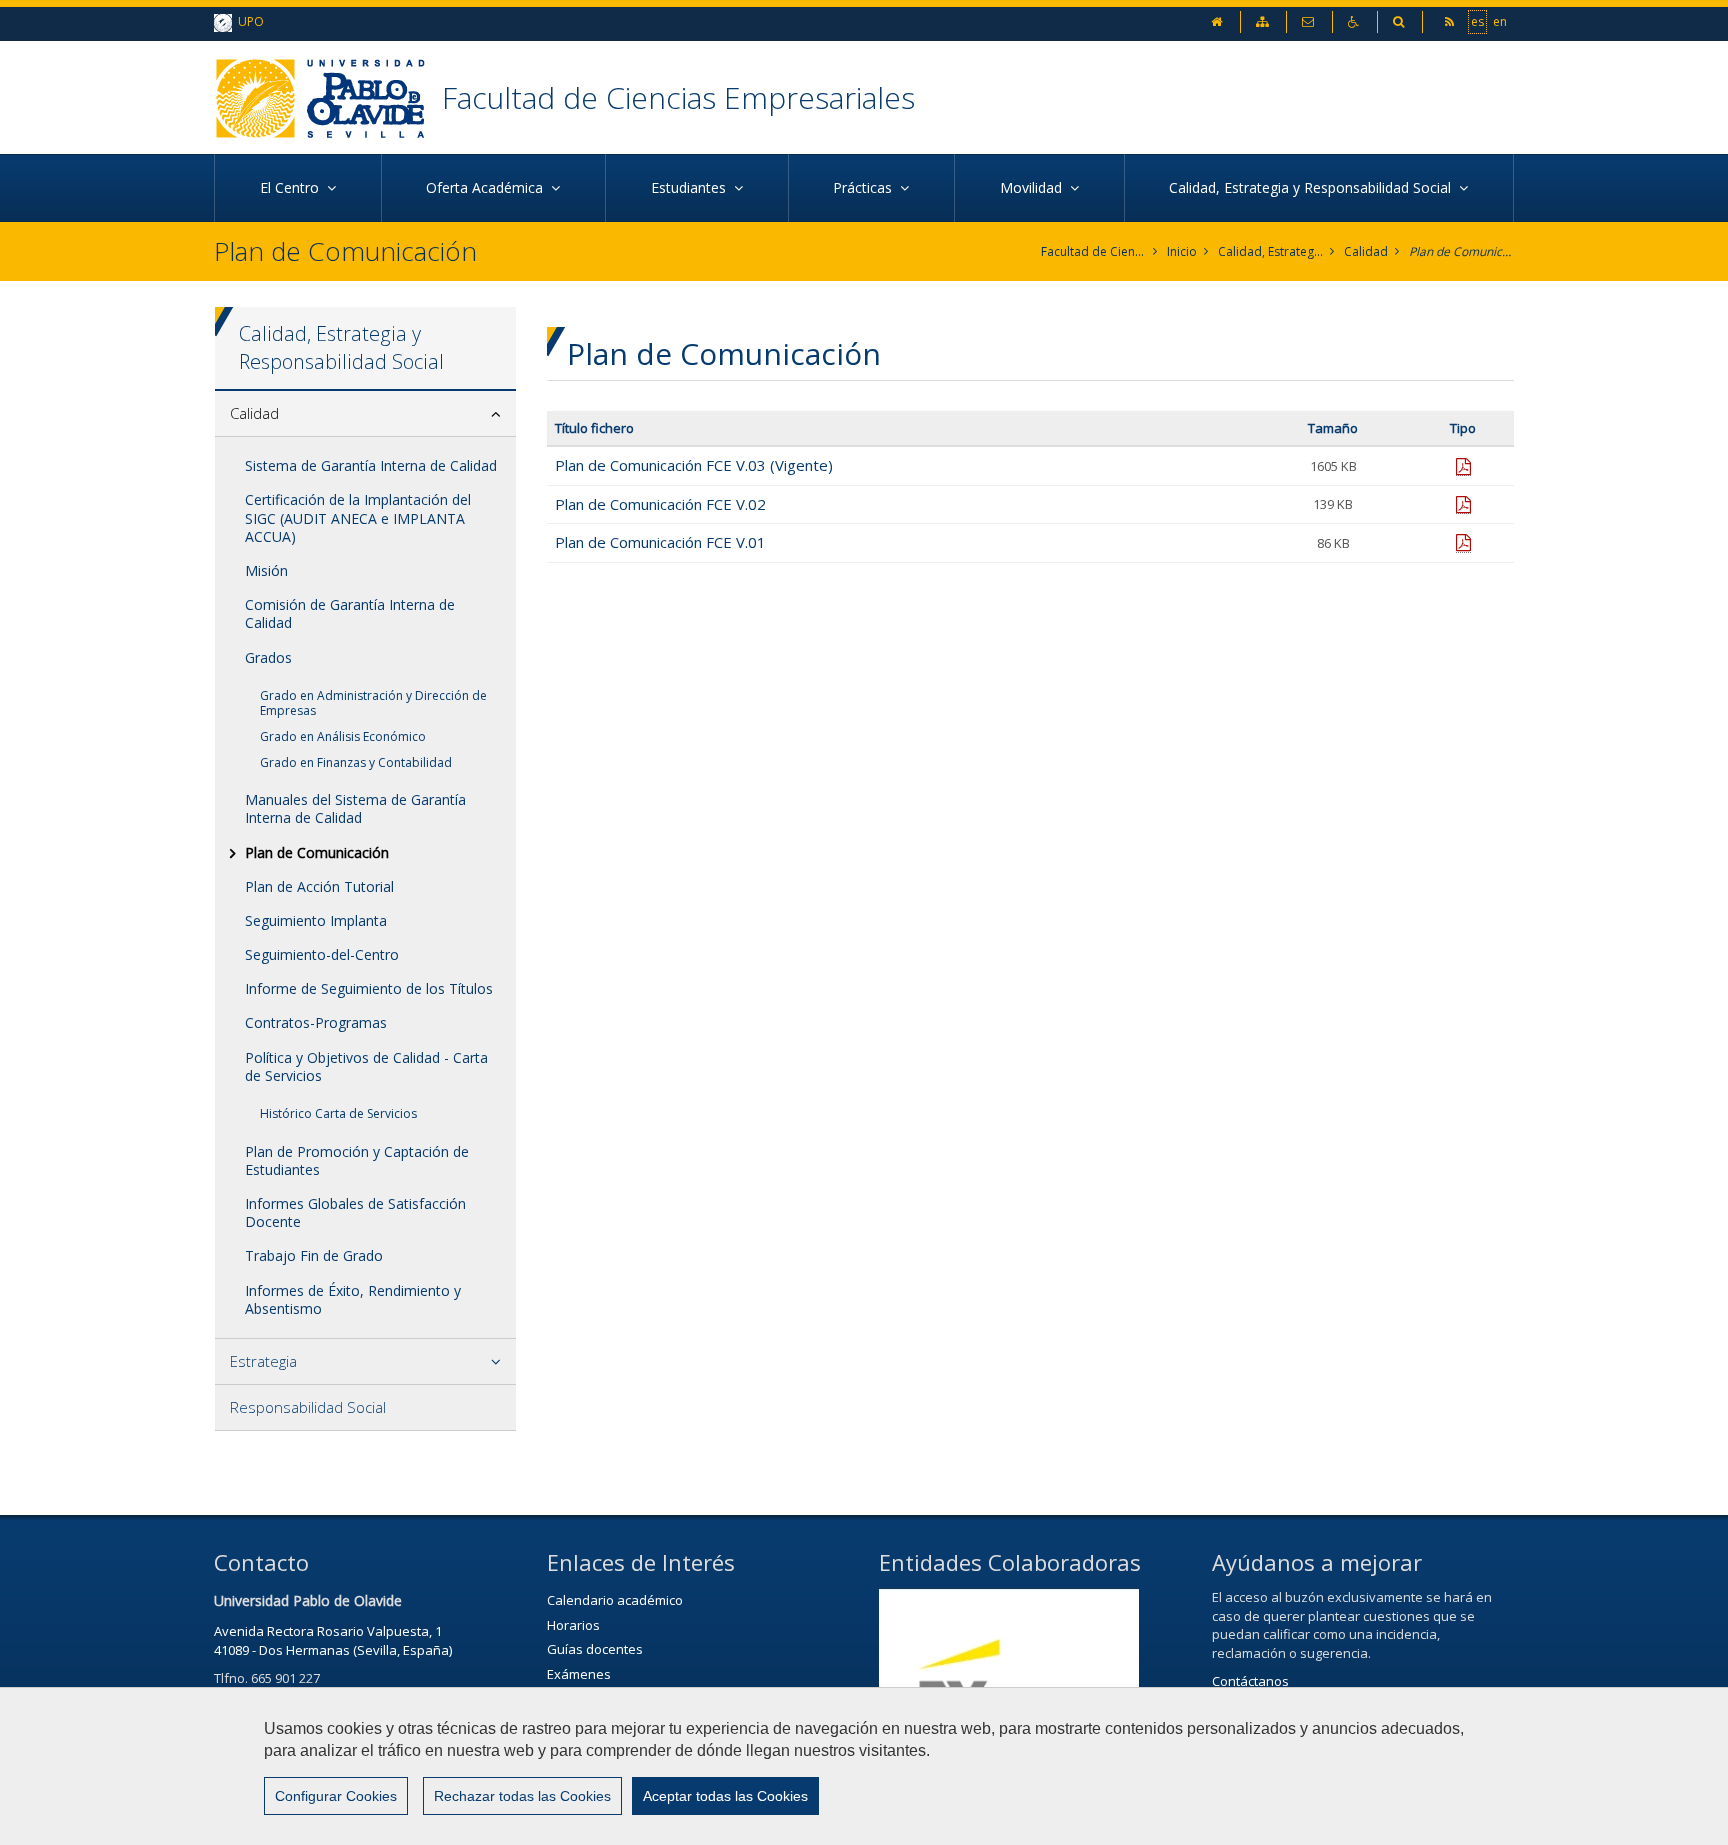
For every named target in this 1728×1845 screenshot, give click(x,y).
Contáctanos (1250, 1681)
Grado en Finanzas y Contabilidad (356, 762)
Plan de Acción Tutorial (319, 886)
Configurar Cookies (336, 1796)
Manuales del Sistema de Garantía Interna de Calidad (355, 808)
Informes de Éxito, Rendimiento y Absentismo (353, 1299)
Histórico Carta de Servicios (338, 1113)
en (1500, 21)
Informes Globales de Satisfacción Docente (355, 1212)
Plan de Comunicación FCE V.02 (660, 504)
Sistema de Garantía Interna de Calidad (371, 465)
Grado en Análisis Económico (343, 736)
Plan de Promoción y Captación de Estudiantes (357, 1160)
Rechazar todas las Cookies (522, 1796)
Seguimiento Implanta (316, 920)
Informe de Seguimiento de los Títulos (369, 988)
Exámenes (579, 1674)
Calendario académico (615, 1600)
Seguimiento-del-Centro (322, 954)
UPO (248, 21)
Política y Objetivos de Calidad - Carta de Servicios (366, 1066)
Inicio (1182, 251)
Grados (268, 657)
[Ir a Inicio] (328, 97)
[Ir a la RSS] (1451, 21)
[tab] (365, 414)
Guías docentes (595, 1649)
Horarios (573, 1625)
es (1477, 21)
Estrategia (263, 1361)
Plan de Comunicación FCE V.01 (660, 542)
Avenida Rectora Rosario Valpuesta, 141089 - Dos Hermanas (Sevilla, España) (333, 1640)
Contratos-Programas (316, 1022)
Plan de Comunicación (1461, 251)
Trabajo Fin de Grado (314, 1255)
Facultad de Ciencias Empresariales (678, 97)
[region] (864, 1766)
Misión (266, 570)
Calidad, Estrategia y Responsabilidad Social (1270, 251)
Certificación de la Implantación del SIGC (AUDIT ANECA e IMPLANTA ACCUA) (358, 517)
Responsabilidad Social (308, 1407)
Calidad (1366, 251)
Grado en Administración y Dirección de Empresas (373, 703)
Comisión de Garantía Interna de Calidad (350, 613)
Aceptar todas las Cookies (725, 1796)
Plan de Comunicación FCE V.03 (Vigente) (694, 465)
